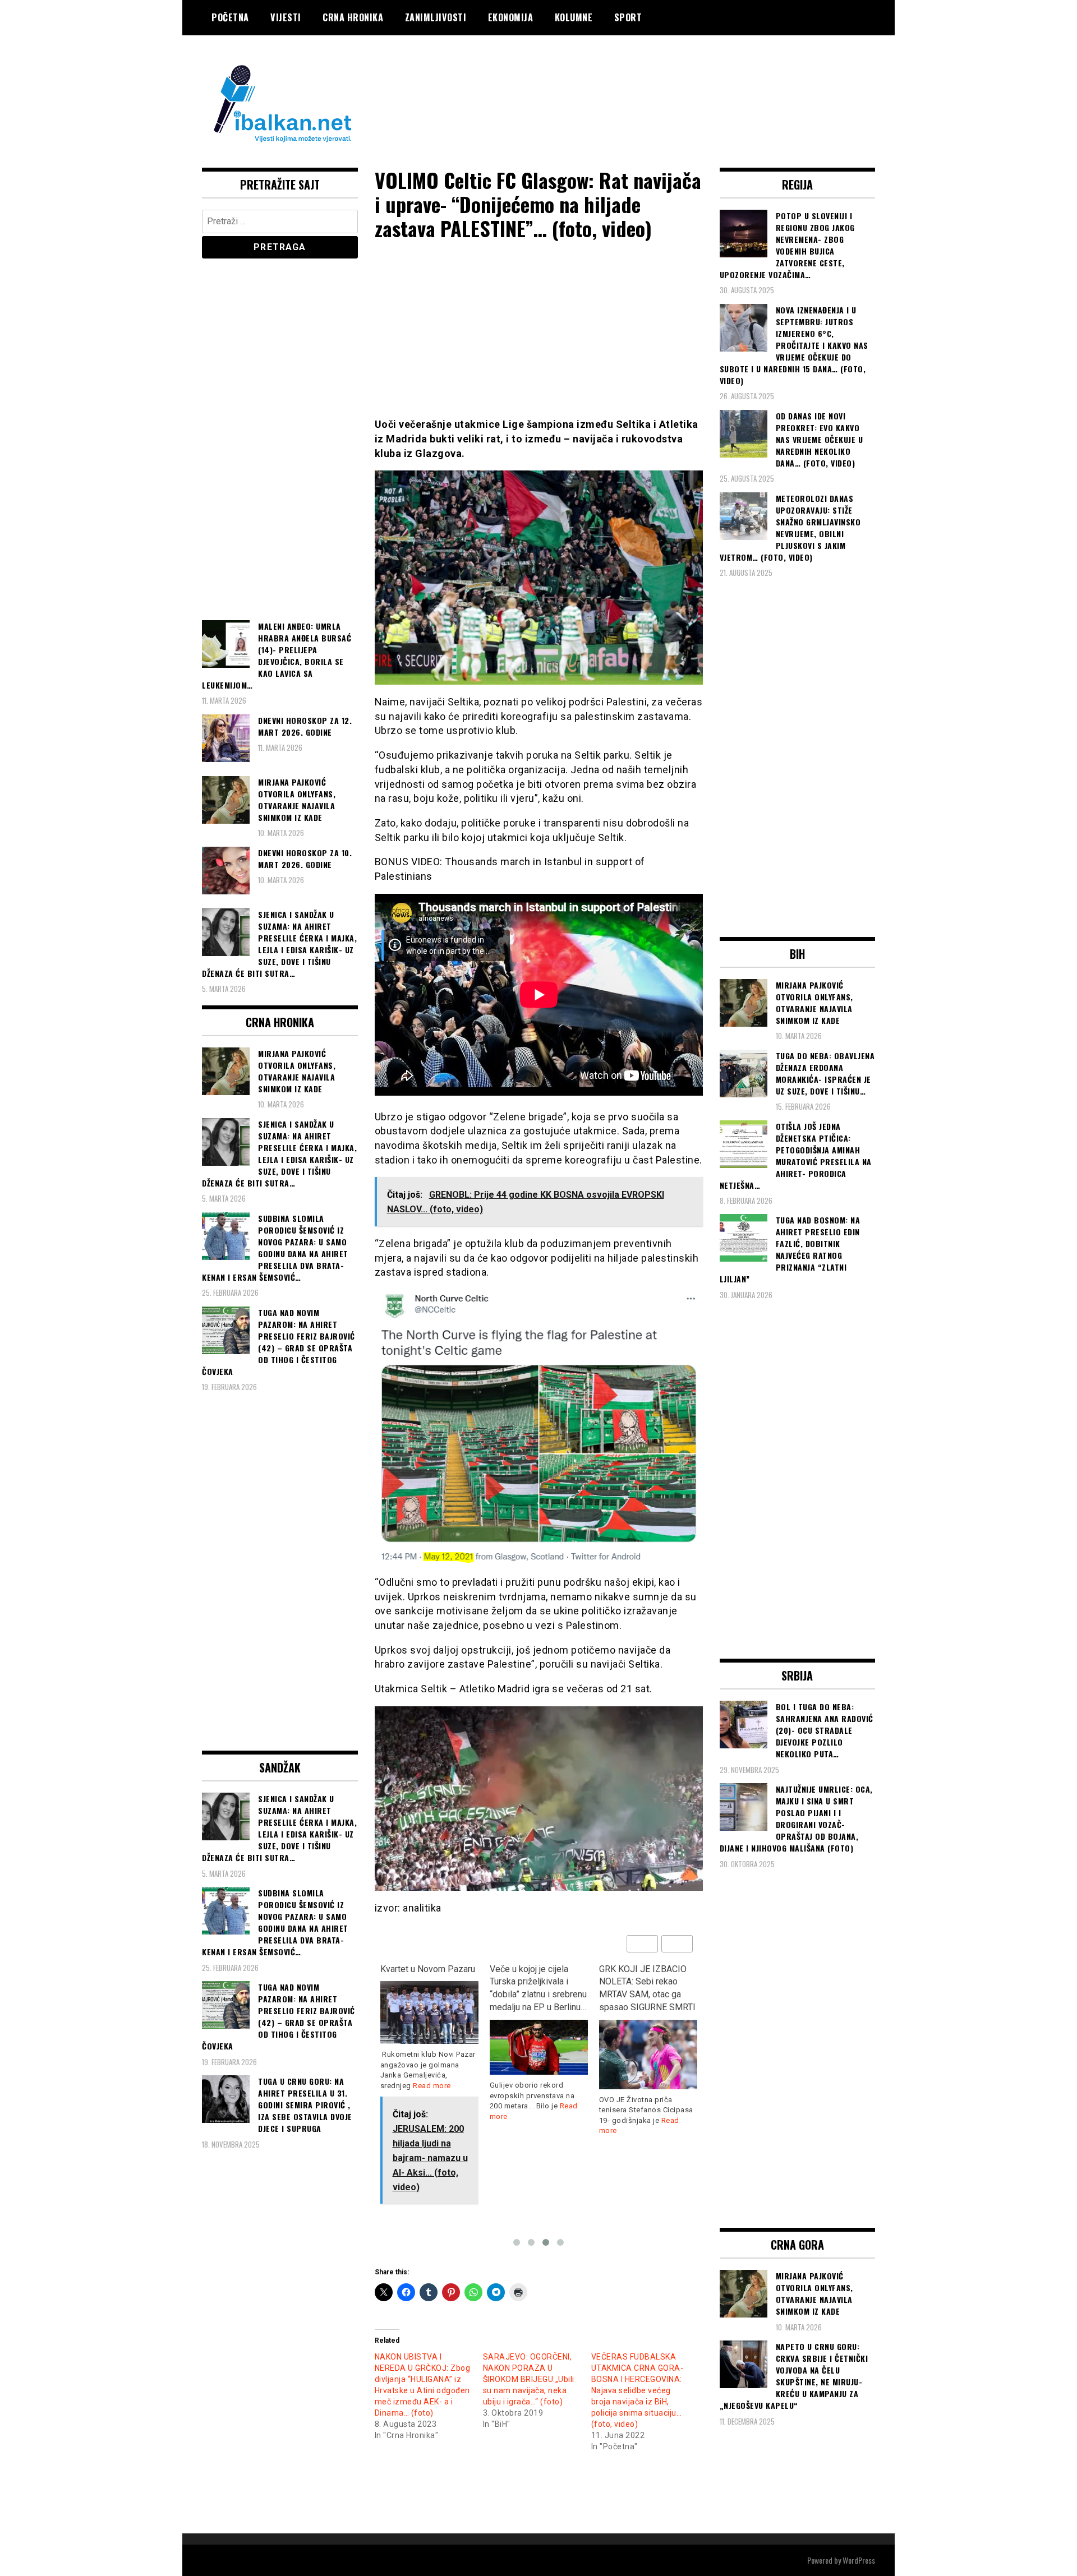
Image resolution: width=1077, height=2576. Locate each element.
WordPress (859, 2560)
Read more (432, 2086)
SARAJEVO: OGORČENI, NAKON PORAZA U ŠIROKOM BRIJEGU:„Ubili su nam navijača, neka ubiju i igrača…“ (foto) (529, 2379)
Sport (628, 17)
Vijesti (286, 17)
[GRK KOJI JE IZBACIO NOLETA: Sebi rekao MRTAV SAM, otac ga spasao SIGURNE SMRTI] (648, 2055)
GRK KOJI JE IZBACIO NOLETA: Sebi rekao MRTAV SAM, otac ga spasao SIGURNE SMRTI (647, 1988)
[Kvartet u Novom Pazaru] (429, 2012)
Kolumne (574, 17)
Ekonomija (511, 17)
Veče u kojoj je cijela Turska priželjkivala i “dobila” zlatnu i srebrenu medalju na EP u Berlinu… (538, 1988)
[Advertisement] (671, 80)
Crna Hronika (353, 17)
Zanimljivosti (436, 17)
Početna (230, 17)
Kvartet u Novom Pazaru (428, 1969)
